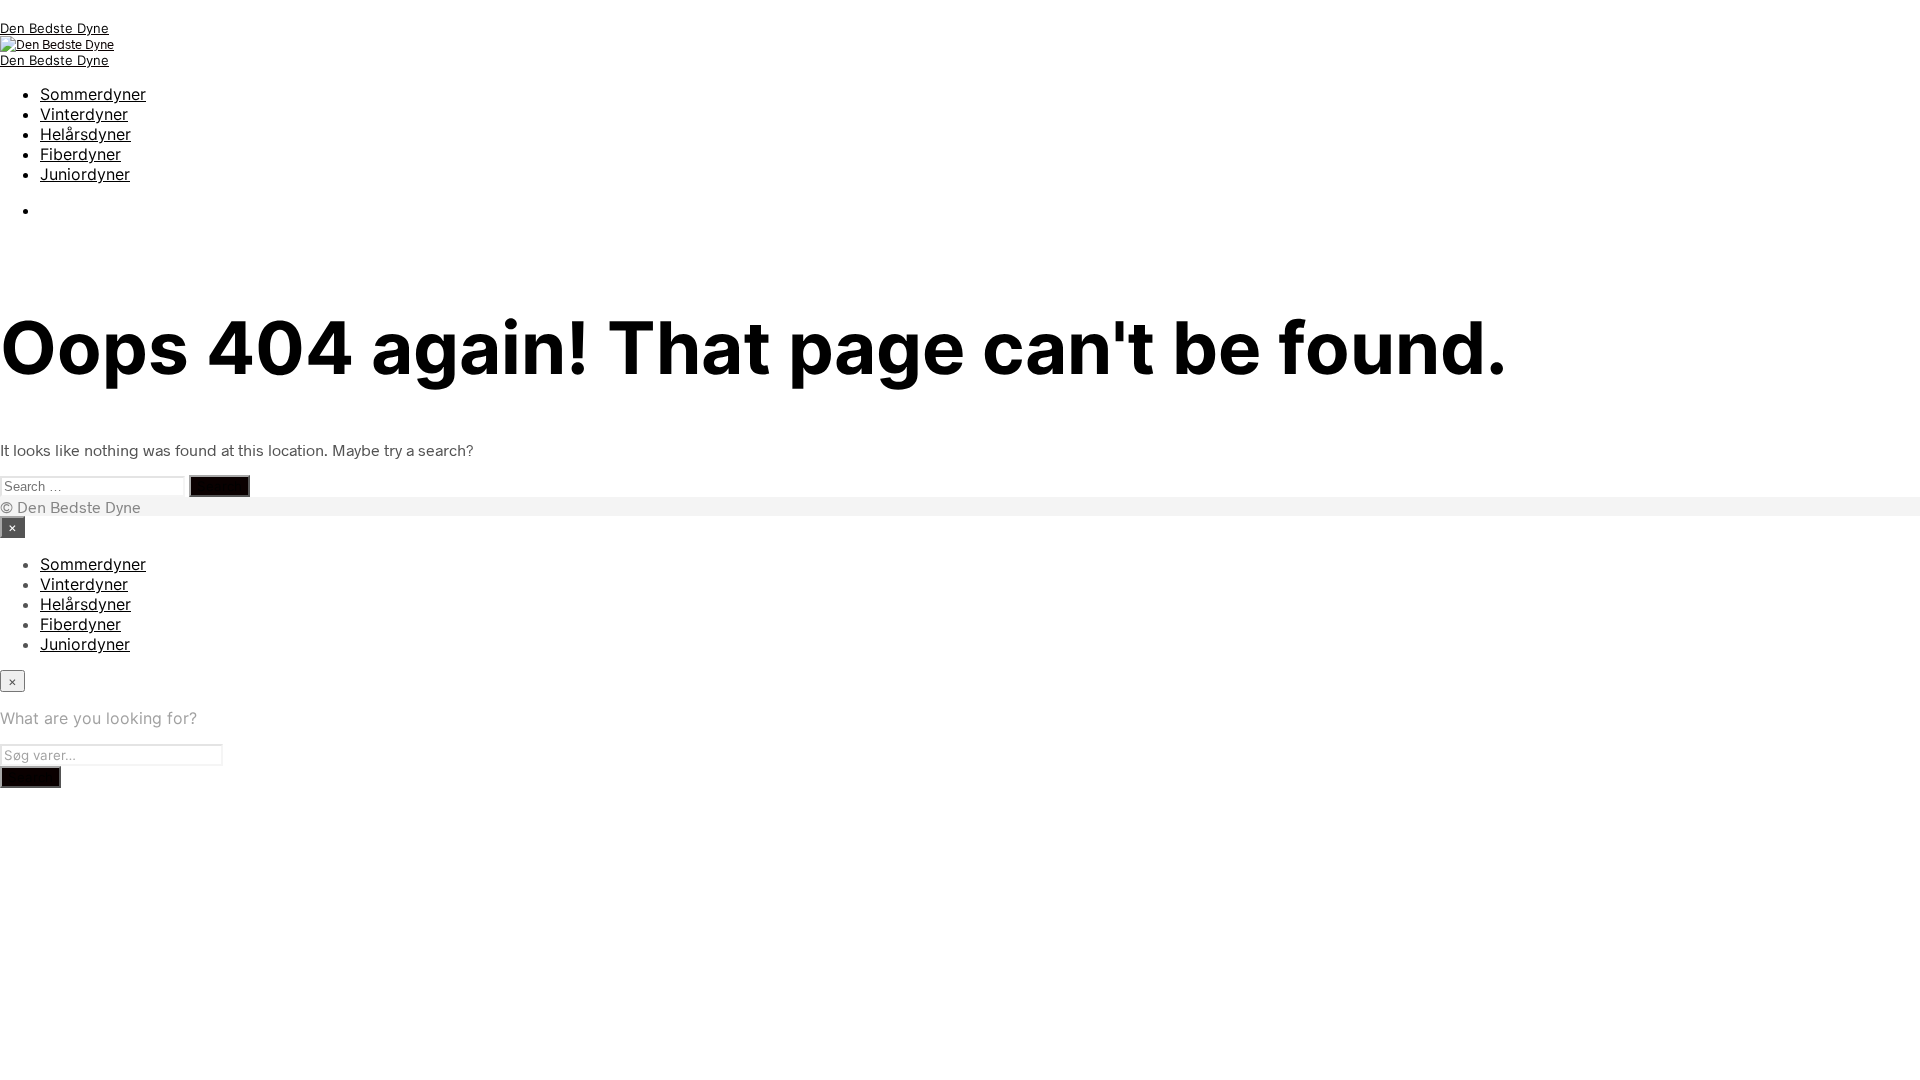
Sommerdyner (93, 94)
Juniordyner (85, 174)
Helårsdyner (85, 134)
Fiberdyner (80, 154)
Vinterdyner (84, 114)
